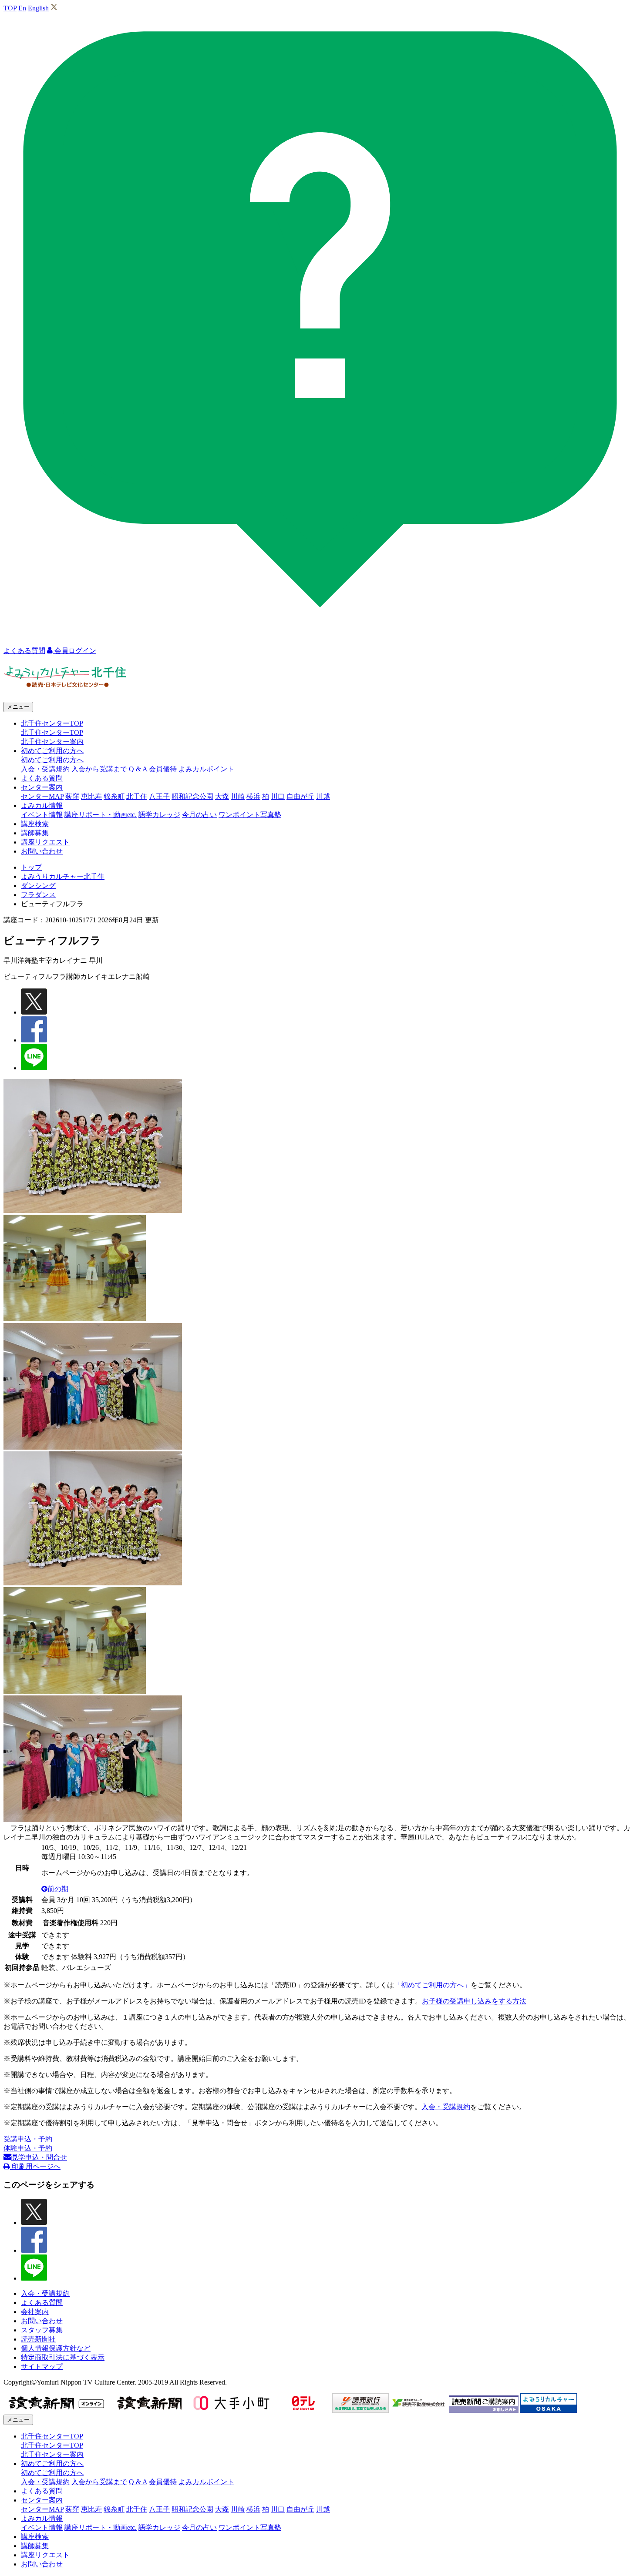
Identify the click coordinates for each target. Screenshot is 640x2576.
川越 (323, 796)
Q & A (138, 769)
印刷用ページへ (35, 2166)
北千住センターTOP (52, 732)
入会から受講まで (99, 769)
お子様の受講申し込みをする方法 (474, 2001)
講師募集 (35, 833)
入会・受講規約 (45, 769)
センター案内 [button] (42, 787)
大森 (222, 796)
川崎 (238, 796)
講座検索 (35, 824)
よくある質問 (42, 778)
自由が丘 (300, 796)
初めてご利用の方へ (52, 760)
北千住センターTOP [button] (52, 723)
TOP (10, 8)
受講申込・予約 (28, 2139)
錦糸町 (114, 796)
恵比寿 (91, 796)
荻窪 (72, 796)
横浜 (253, 796)
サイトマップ (42, 2367)
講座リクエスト (45, 842)
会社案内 (35, 2312)
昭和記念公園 (192, 796)
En (22, 8)
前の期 (58, 1889)
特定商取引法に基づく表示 (63, 2357)
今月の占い (199, 815)
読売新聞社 (38, 2339)
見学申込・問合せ (39, 2157)
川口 (278, 796)
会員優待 (163, 769)
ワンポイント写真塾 (250, 815)
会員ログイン (74, 651)
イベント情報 (42, 815)
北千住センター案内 (52, 742)
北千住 (137, 796)
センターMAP (42, 796)
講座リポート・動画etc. (101, 815)
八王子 (159, 796)
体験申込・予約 (28, 2148)
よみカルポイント (206, 769)
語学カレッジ (159, 815)
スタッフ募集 (42, 2330)
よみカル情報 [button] (42, 806)
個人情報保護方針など (56, 2348)
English (38, 8)
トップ (31, 867)
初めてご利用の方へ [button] (52, 751)
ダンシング (38, 886)
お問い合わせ (42, 851)
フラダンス (38, 895)
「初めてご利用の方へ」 (432, 1985)
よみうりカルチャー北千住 (63, 876)
